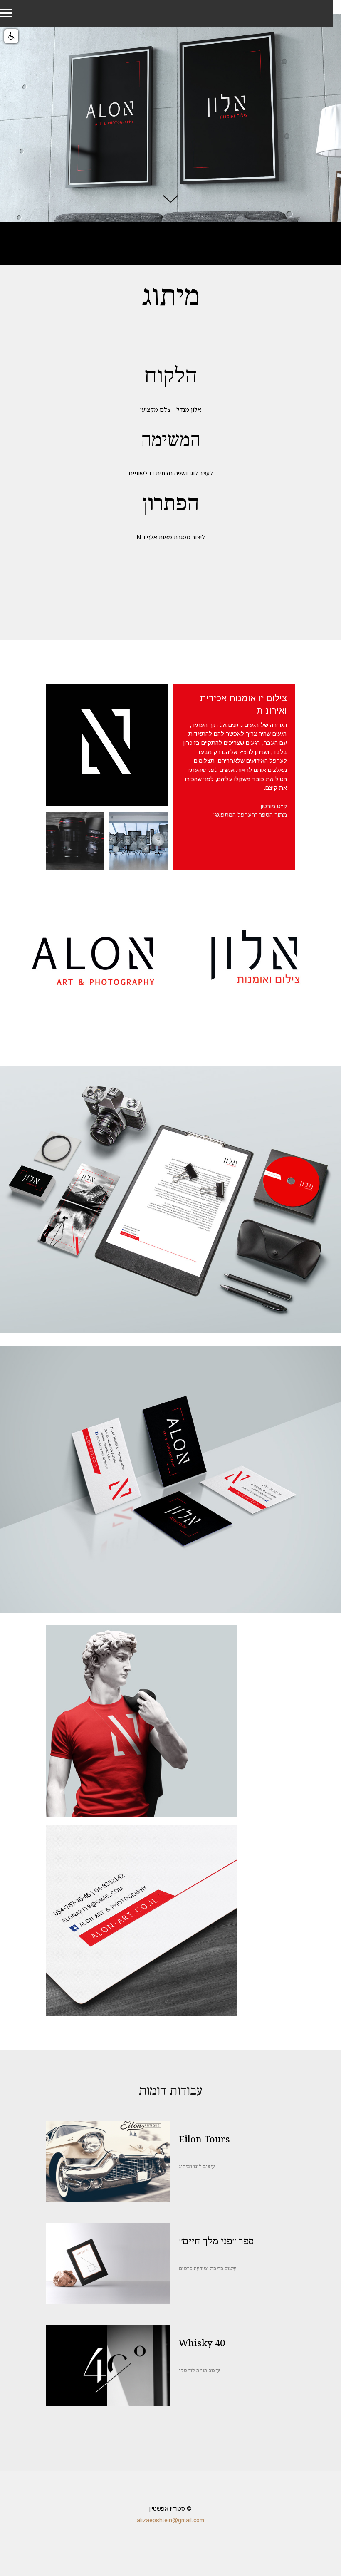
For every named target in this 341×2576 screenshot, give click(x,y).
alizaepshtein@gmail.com (170, 2520)
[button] (11, 36)
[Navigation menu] (6, 13)
